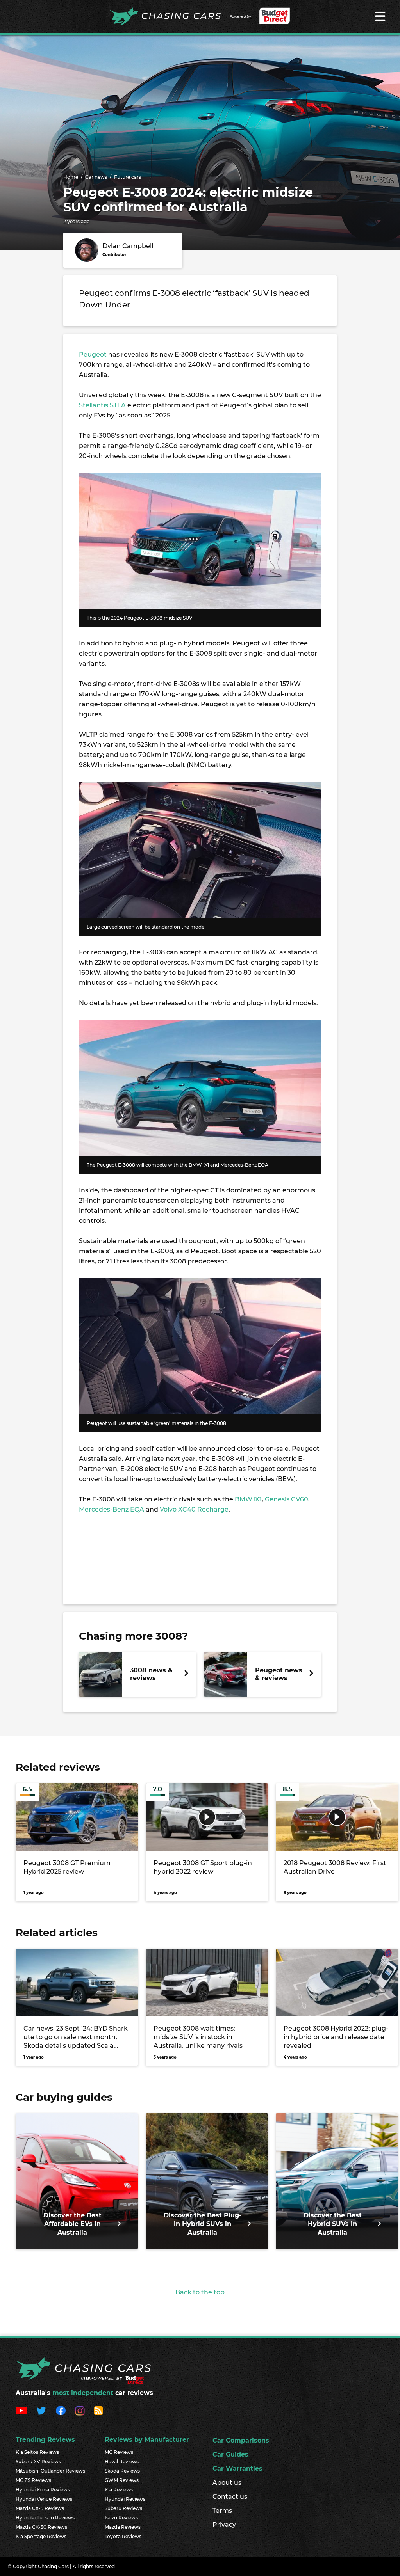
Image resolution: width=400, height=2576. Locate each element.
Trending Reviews (45, 2440)
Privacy (224, 2525)
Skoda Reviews (122, 2471)
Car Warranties (237, 2469)
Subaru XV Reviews (38, 2461)
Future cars (128, 177)
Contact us (230, 2497)
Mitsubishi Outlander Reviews (50, 2471)
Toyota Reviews (123, 2536)
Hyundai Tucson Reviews (45, 2518)
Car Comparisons (241, 2440)
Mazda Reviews (123, 2527)
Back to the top (200, 2292)
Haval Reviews (122, 2461)
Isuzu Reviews (121, 2518)
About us (227, 2483)
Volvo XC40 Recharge (194, 1509)
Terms (222, 2511)
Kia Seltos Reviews (37, 2452)
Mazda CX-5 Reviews (40, 2508)
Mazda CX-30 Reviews (41, 2527)
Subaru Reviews (123, 2508)
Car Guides (230, 2454)
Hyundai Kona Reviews (43, 2490)
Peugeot (93, 354)
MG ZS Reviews (33, 2480)
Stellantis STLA (102, 405)
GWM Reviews (122, 2480)
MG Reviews (119, 2452)
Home (71, 177)
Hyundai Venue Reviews (44, 2499)
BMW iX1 (248, 1499)
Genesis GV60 (287, 1499)
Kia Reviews (119, 2490)
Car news (96, 177)
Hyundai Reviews (125, 2499)
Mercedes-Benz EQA (112, 1509)
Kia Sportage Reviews (41, 2536)
